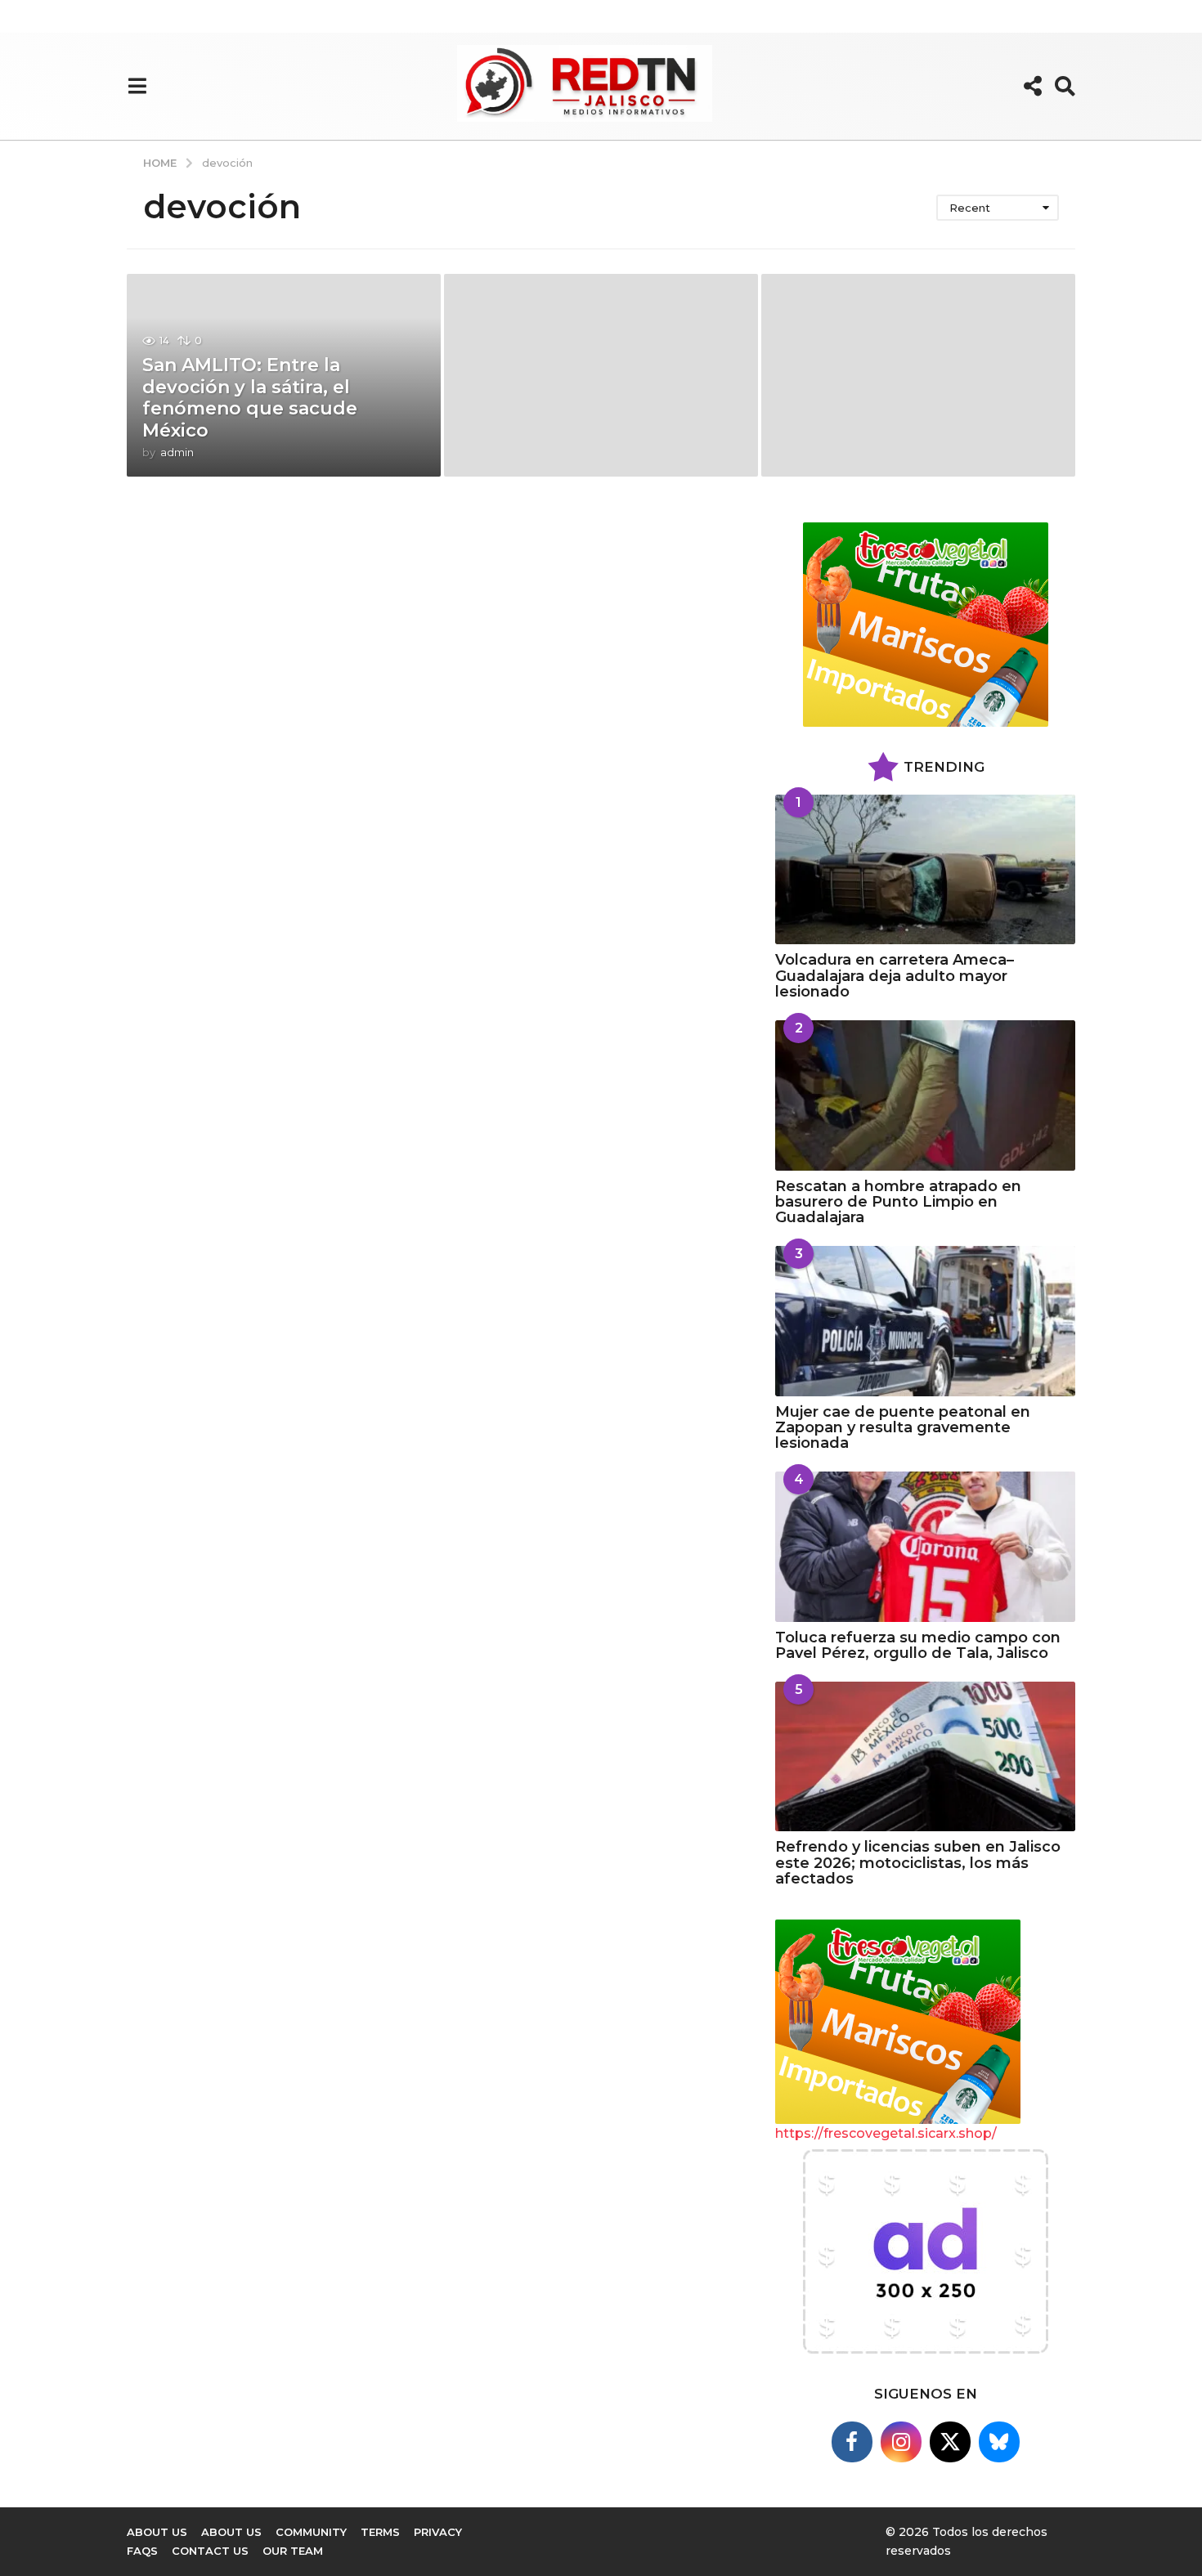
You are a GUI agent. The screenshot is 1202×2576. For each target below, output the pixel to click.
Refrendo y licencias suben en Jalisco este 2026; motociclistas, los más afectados (918, 1863)
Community (311, 2532)
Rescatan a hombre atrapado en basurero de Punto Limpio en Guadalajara (898, 1202)
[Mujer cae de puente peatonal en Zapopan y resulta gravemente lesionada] (925, 1321)
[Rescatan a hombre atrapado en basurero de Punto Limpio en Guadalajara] (925, 1095)
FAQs (142, 2551)
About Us (231, 2532)
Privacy (438, 2532)
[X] (950, 2442)
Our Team (293, 2551)
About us (157, 2532)
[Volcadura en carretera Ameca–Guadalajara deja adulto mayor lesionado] (925, 869)
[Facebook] (852, 2442)
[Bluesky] (999, 2442)
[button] (137, 86)
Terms (380, 2532)
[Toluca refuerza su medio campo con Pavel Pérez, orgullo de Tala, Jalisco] (925, 1546)
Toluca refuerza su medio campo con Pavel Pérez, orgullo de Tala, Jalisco (918, 1645)
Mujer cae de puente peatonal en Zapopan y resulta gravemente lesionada (903, 1428)
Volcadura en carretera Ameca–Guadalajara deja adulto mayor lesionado (895, 976)
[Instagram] (901, 2442)
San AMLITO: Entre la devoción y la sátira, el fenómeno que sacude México (250, 397)
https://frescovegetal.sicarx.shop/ (886, 2133)
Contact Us (210, 2551)
